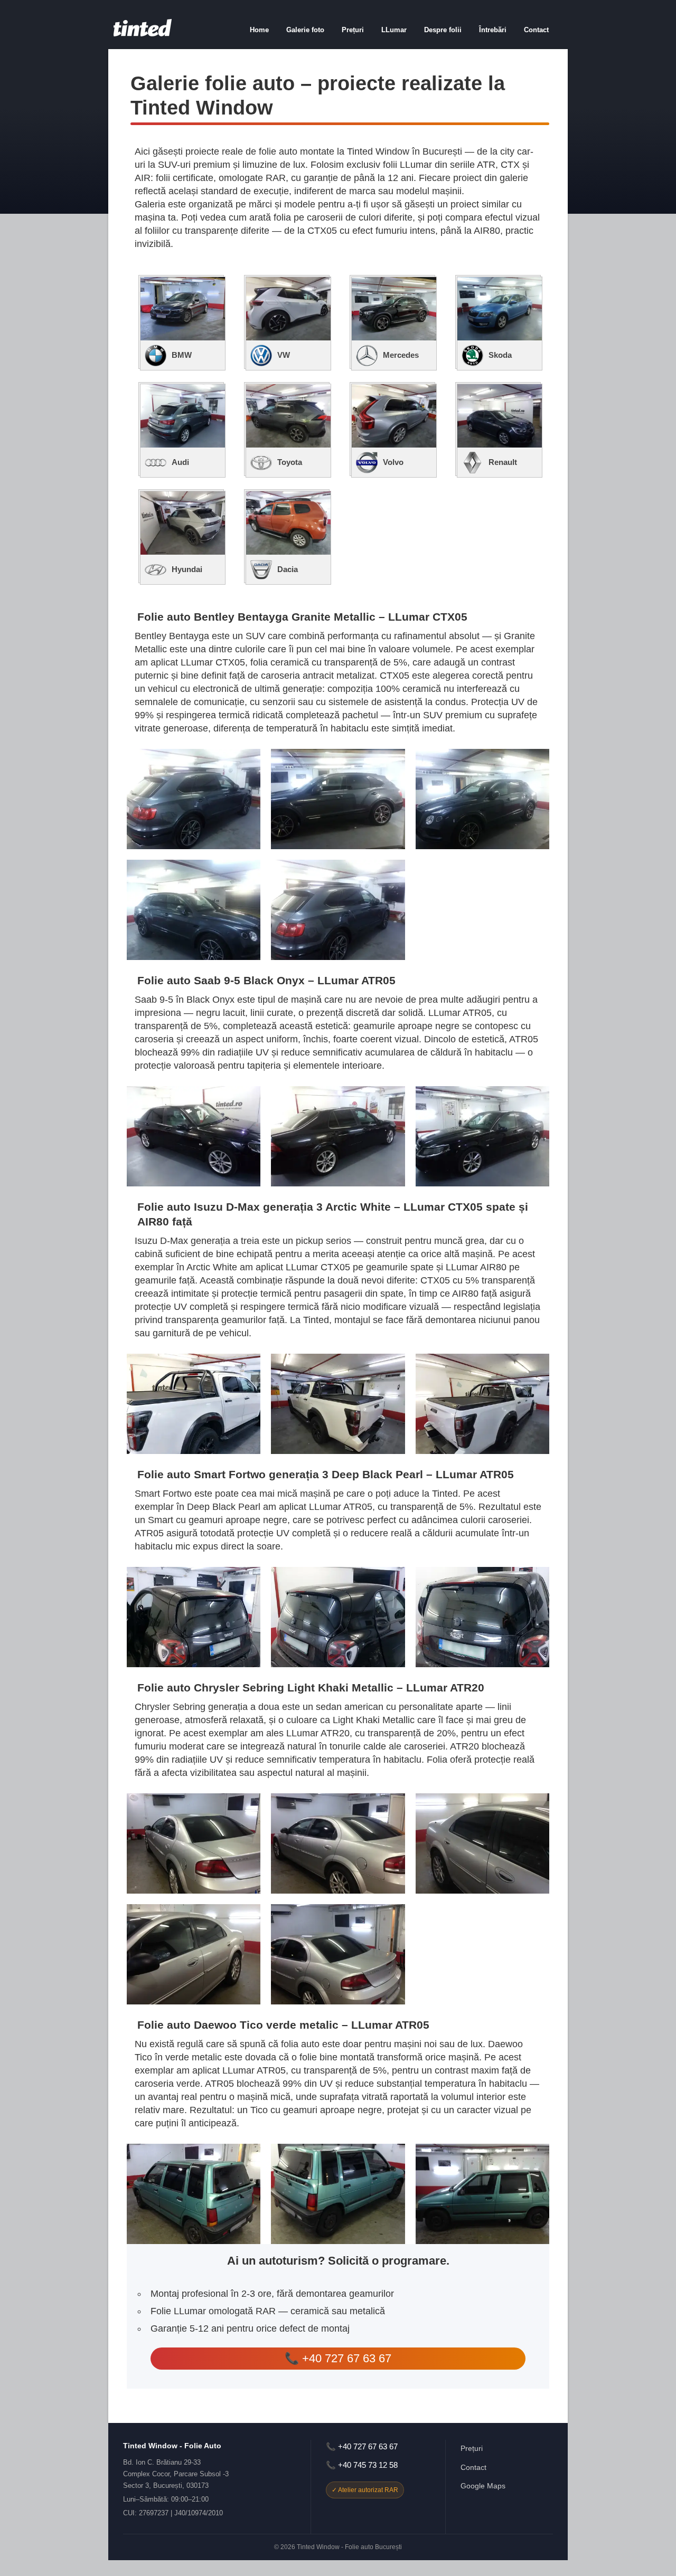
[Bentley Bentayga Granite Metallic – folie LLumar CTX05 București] (194, 799)
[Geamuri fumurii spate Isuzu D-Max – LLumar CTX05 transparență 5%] (338, 1404)
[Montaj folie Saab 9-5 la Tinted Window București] (482, 1136)
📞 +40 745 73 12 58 (362, 2465)
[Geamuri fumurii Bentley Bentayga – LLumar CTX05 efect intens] (338, 799)
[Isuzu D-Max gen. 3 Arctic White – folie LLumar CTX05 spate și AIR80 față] (194, 1404)
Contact (536, 30)
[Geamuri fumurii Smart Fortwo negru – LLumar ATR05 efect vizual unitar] (338, 1617)
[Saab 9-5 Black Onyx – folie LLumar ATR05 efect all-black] (194, 1136)
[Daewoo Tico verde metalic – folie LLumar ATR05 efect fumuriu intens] (194, 2194)
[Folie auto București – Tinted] (143, 34)
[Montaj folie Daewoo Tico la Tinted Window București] (482, 2194)
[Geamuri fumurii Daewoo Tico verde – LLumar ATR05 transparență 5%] (338, 2194)
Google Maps (483, 2486)
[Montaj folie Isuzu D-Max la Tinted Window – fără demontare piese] (482, 1404)
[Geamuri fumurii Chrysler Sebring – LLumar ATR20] (338, 1843)
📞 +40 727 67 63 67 (338, 2358)
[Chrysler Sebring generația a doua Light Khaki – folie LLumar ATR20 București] (194, 1843)
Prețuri (353, 30)
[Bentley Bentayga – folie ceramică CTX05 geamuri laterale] (482, 799)
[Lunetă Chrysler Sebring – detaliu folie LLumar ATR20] (194, 1954)
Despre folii (443, 30)
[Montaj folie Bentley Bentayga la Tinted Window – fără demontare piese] (338, 910)
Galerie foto (305, 30)
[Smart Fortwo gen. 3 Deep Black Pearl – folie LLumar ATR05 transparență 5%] (194, 1617)
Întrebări (493, 30)
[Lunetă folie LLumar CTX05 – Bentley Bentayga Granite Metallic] (194, 910)
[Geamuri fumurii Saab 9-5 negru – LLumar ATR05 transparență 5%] (338, 1136)
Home (259, 30)
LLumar (394, 30)
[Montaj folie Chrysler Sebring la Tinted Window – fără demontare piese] (338, 1954)
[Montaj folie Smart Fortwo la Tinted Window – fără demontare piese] (482, 1617)
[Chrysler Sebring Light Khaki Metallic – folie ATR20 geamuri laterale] (482, 1843)
